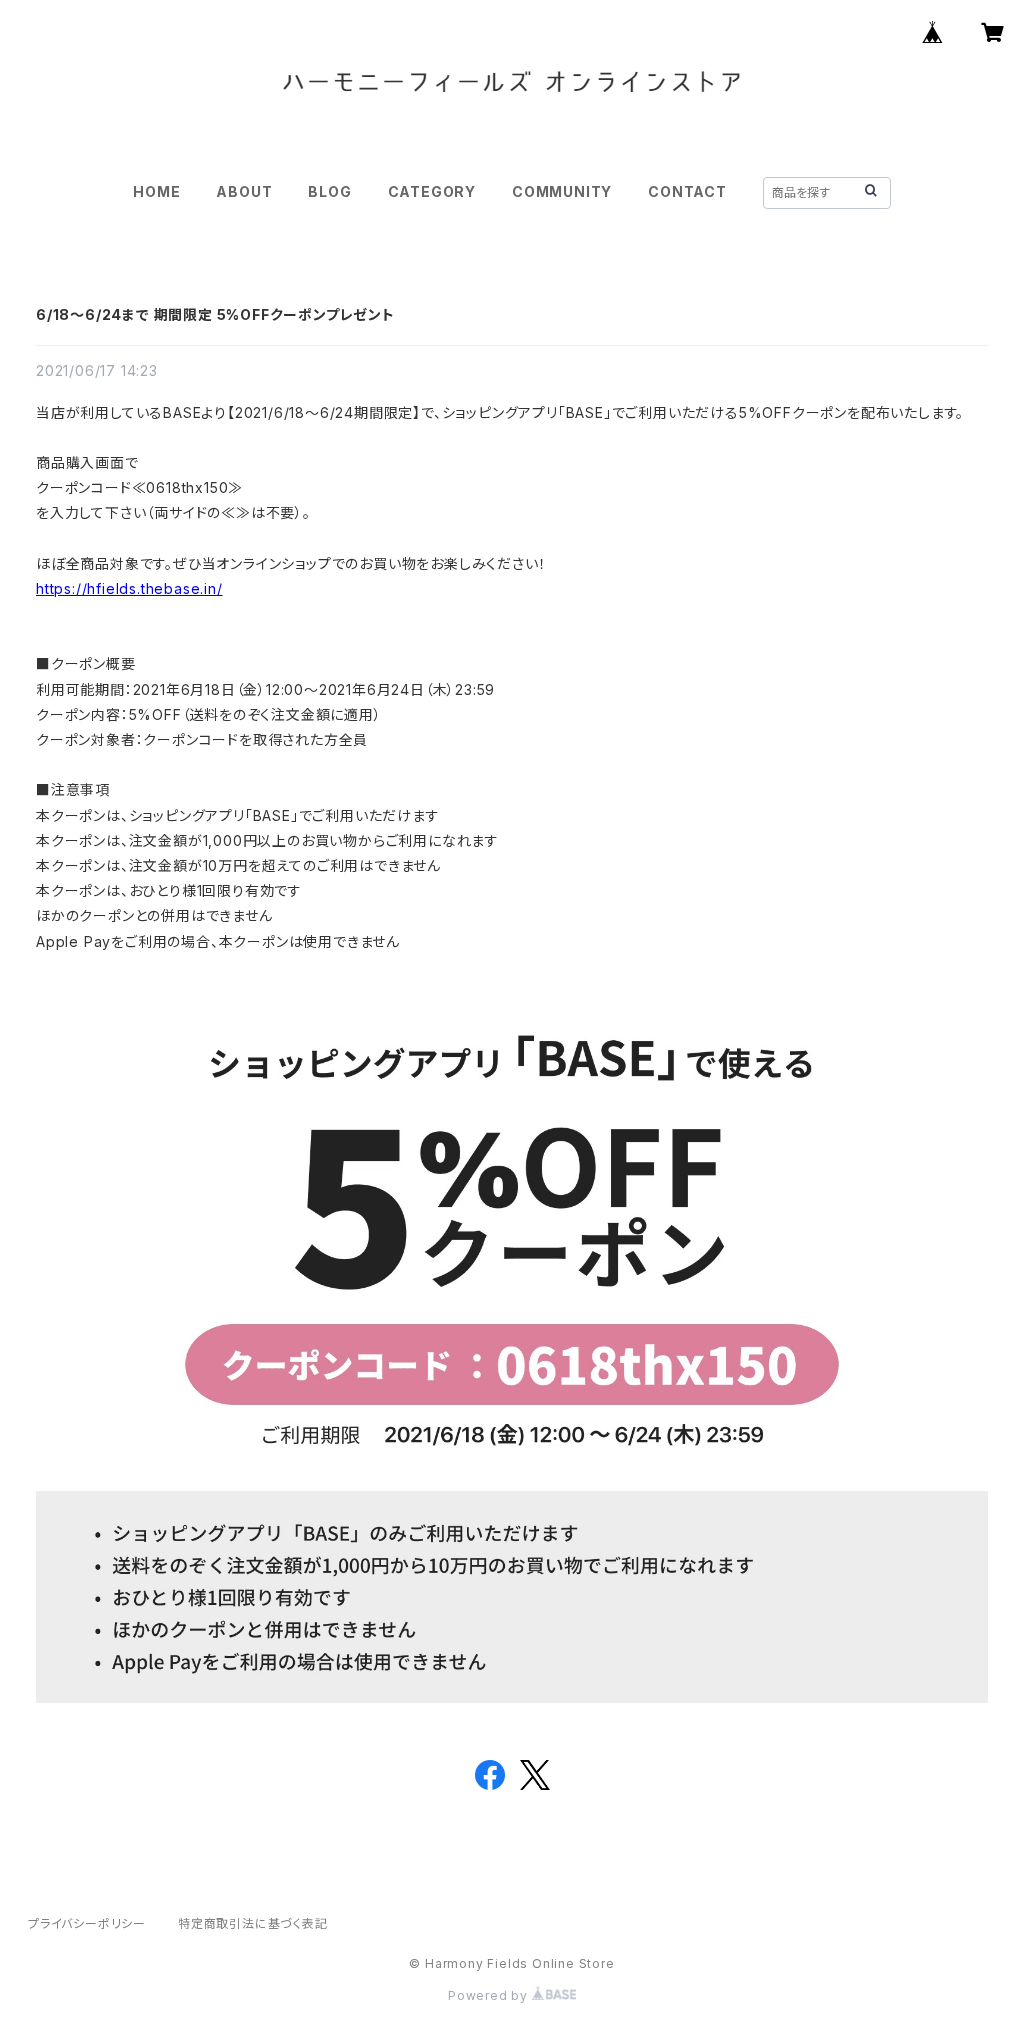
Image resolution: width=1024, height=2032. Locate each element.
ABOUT (244, 191)
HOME (156, 191)
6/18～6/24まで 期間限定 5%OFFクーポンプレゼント (215, 314)
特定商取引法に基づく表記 (253, 1923)
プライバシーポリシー (87, 1923)
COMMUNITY (562, 191)
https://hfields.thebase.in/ (129, 588)
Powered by (490, 1995)
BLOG (329, 191)
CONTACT (687, 191)
